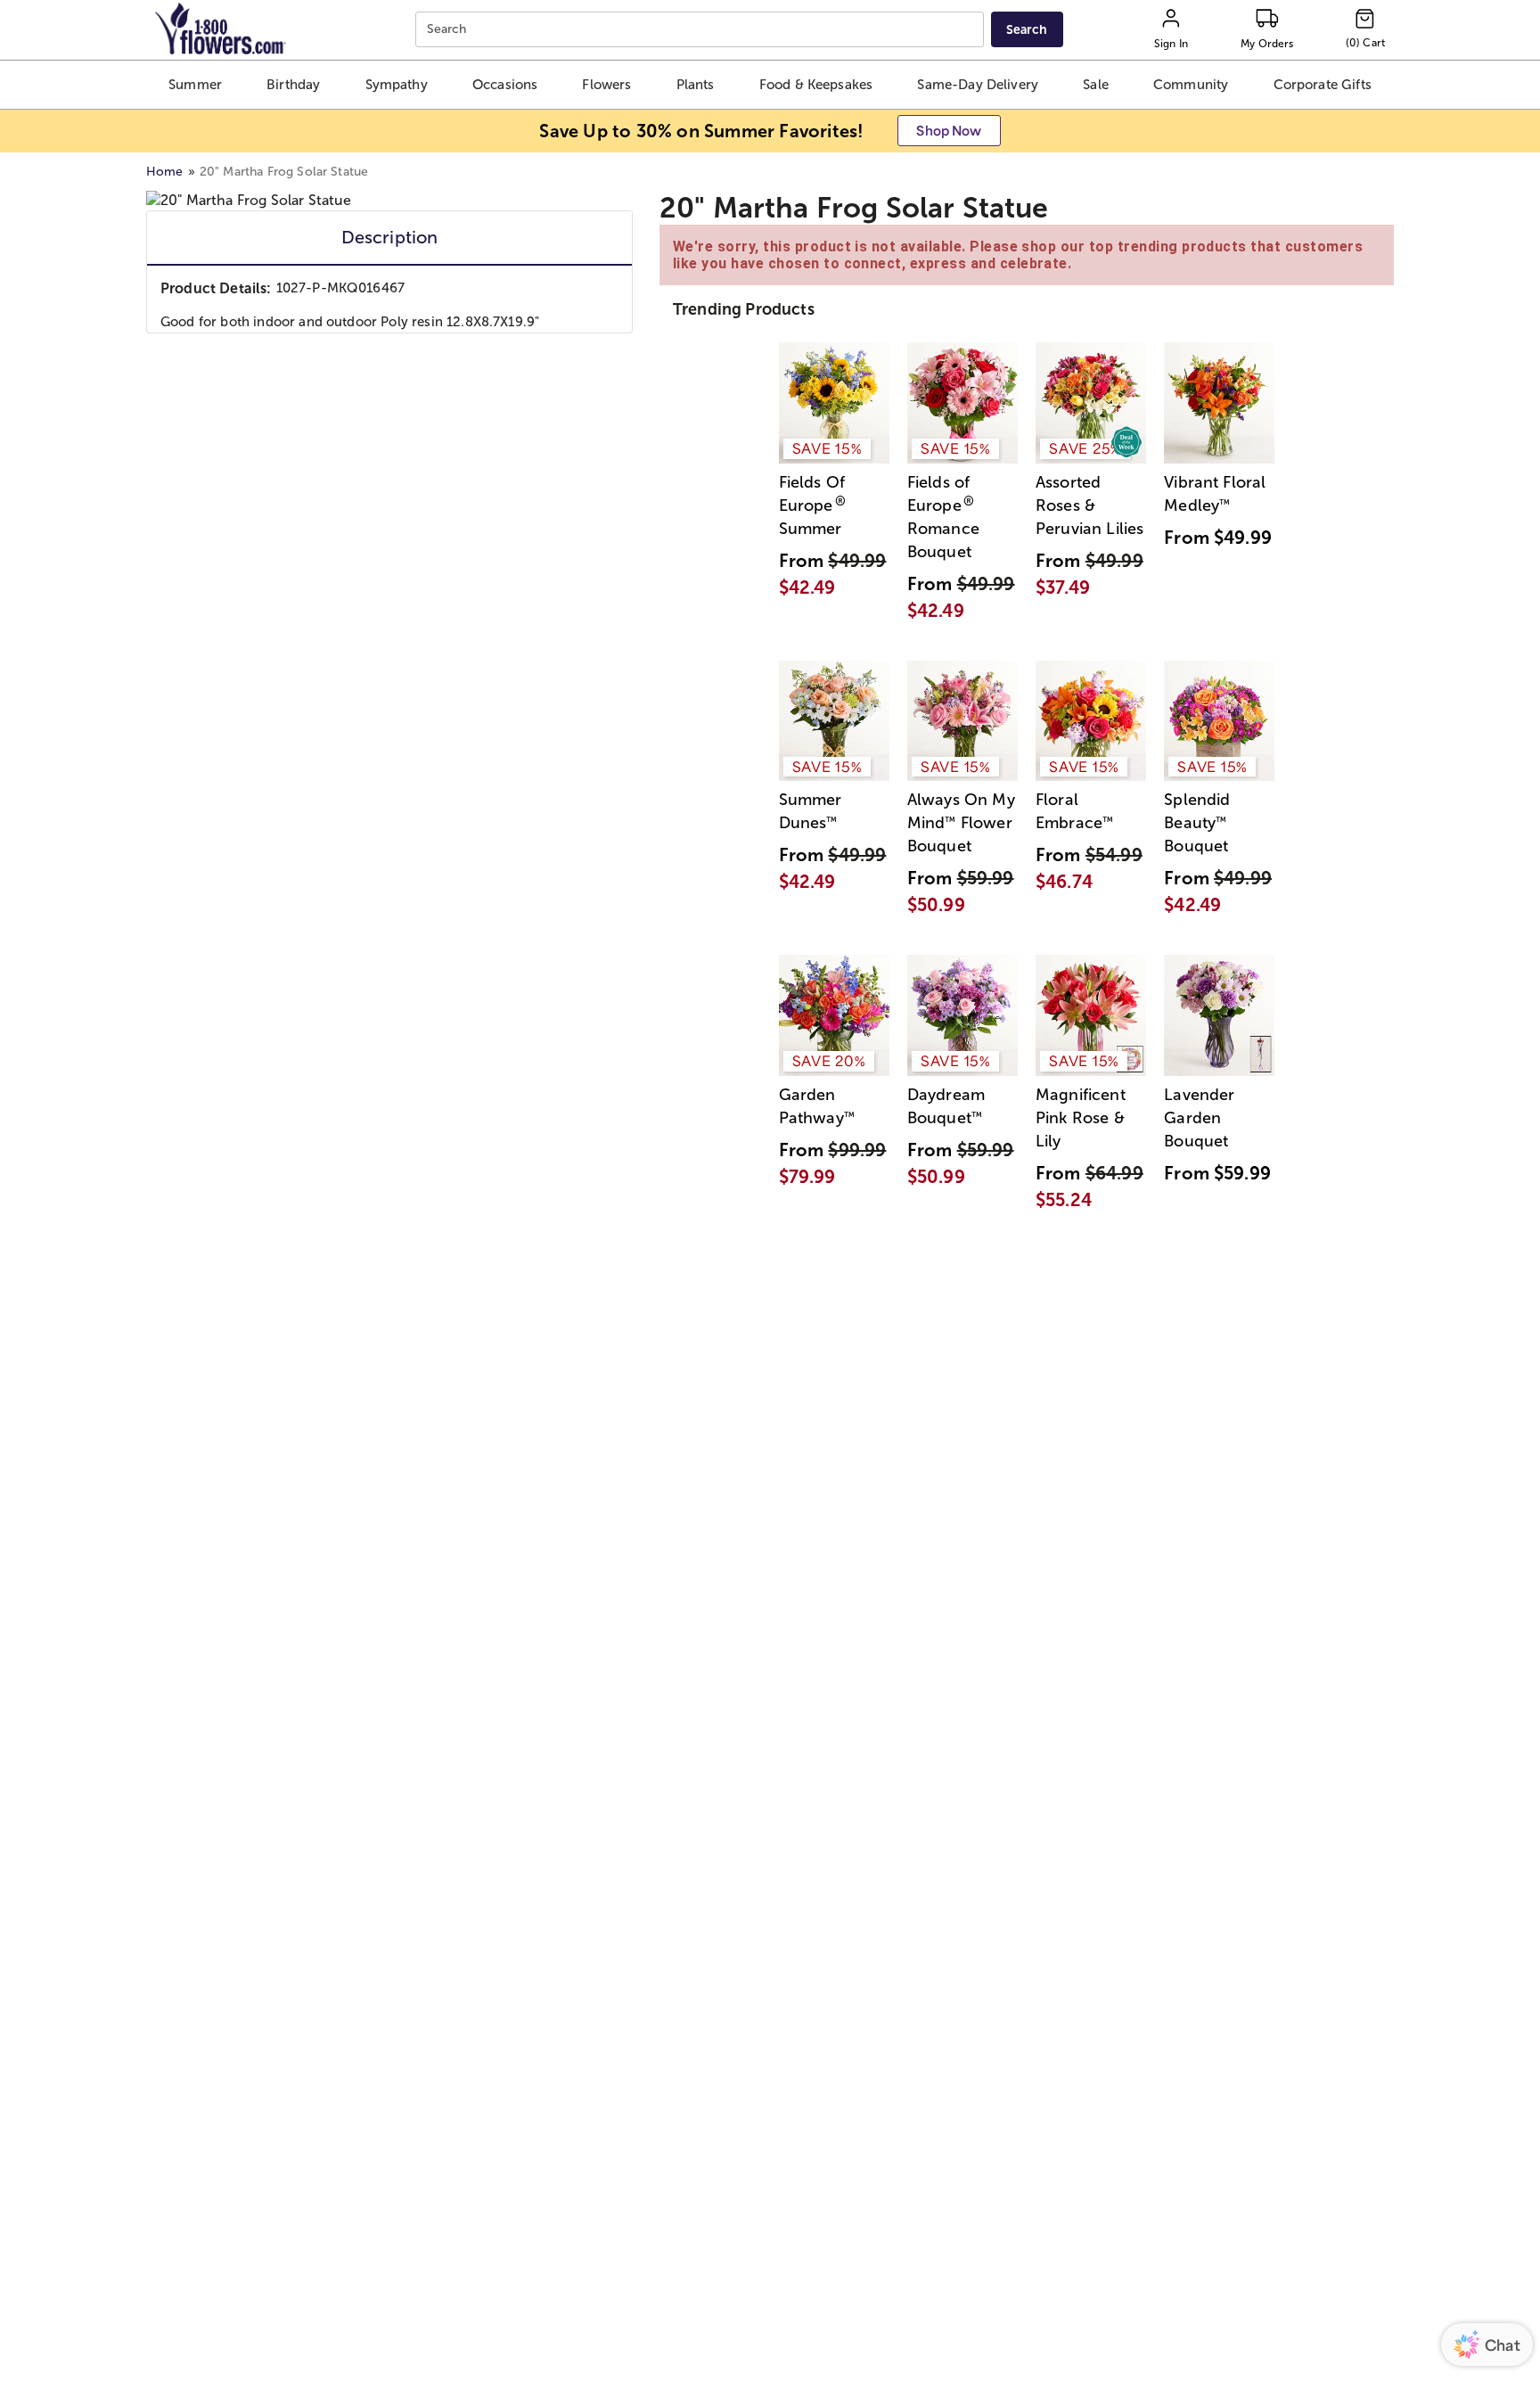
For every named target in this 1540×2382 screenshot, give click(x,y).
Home (165, 172)
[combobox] (702, 30)
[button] (195, 85)
